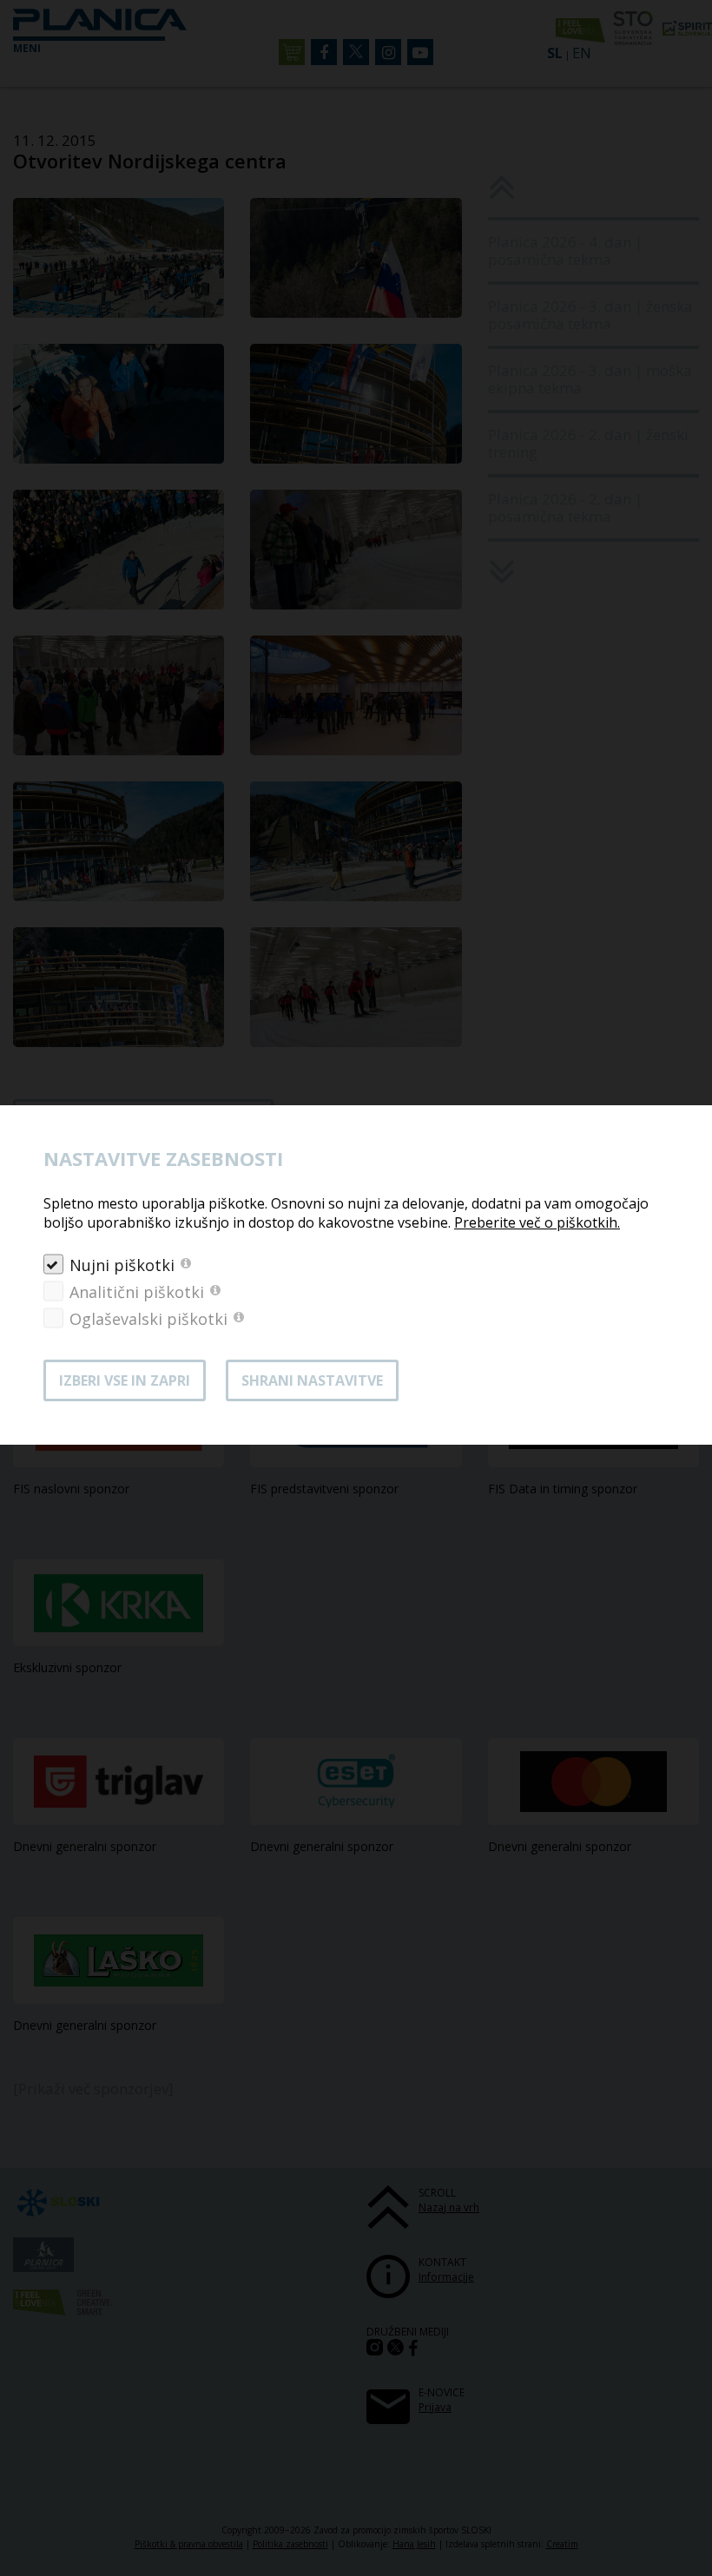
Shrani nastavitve (312, 1380)
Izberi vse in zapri (125, 1380)
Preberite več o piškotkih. (537, 1222)
